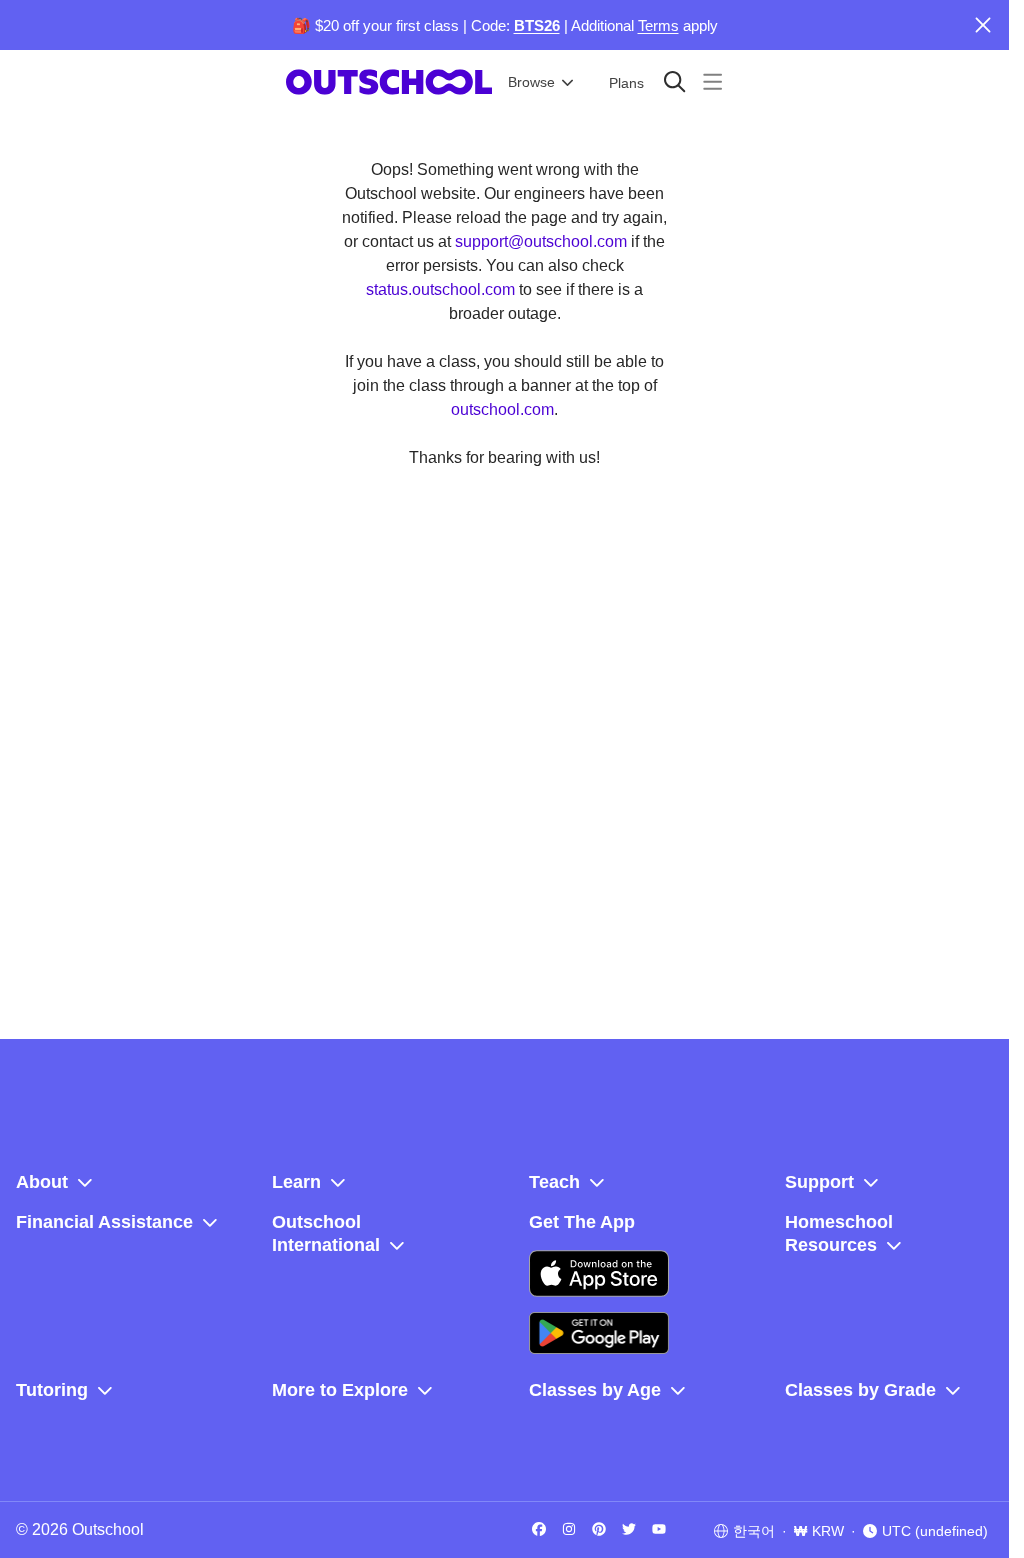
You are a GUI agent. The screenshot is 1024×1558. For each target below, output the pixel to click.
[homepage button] (389, 82)
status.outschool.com (440, 289)
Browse (531, 82)
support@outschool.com (541, 241)
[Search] (674, 81)
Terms (658, 25)
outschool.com (502, 409)
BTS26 (537, 25)
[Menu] (712, 81)
